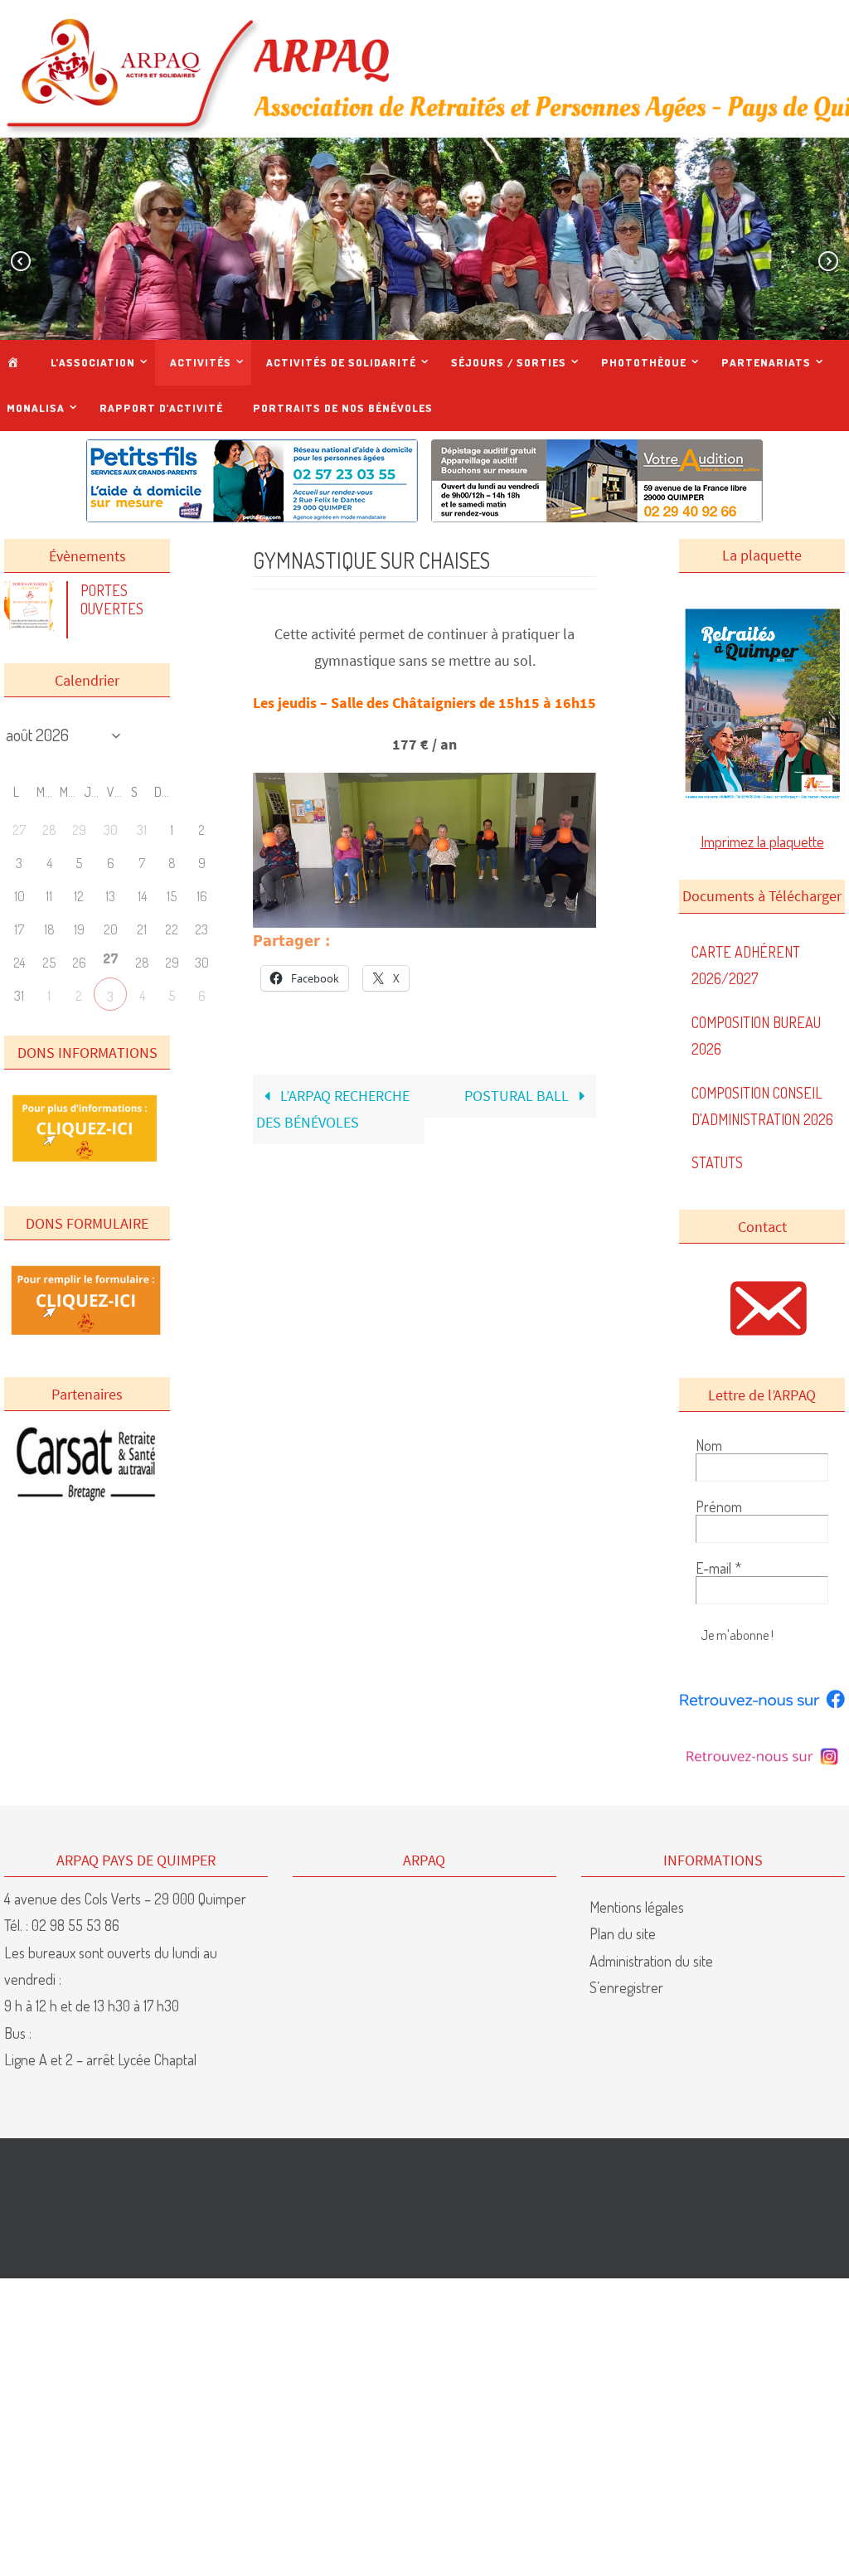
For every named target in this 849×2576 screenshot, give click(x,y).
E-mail (718, 1568)
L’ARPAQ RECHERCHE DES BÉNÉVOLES (333, 1109)
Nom (709, 1445)
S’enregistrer (626, 1987)
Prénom (719, 1506)
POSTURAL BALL (518, 1096)
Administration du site (651, 1961)
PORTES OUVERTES (112, 599)
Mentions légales (637, 1907)
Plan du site (623, 1933)
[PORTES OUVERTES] (33, 625)
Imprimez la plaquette (762, 842)
